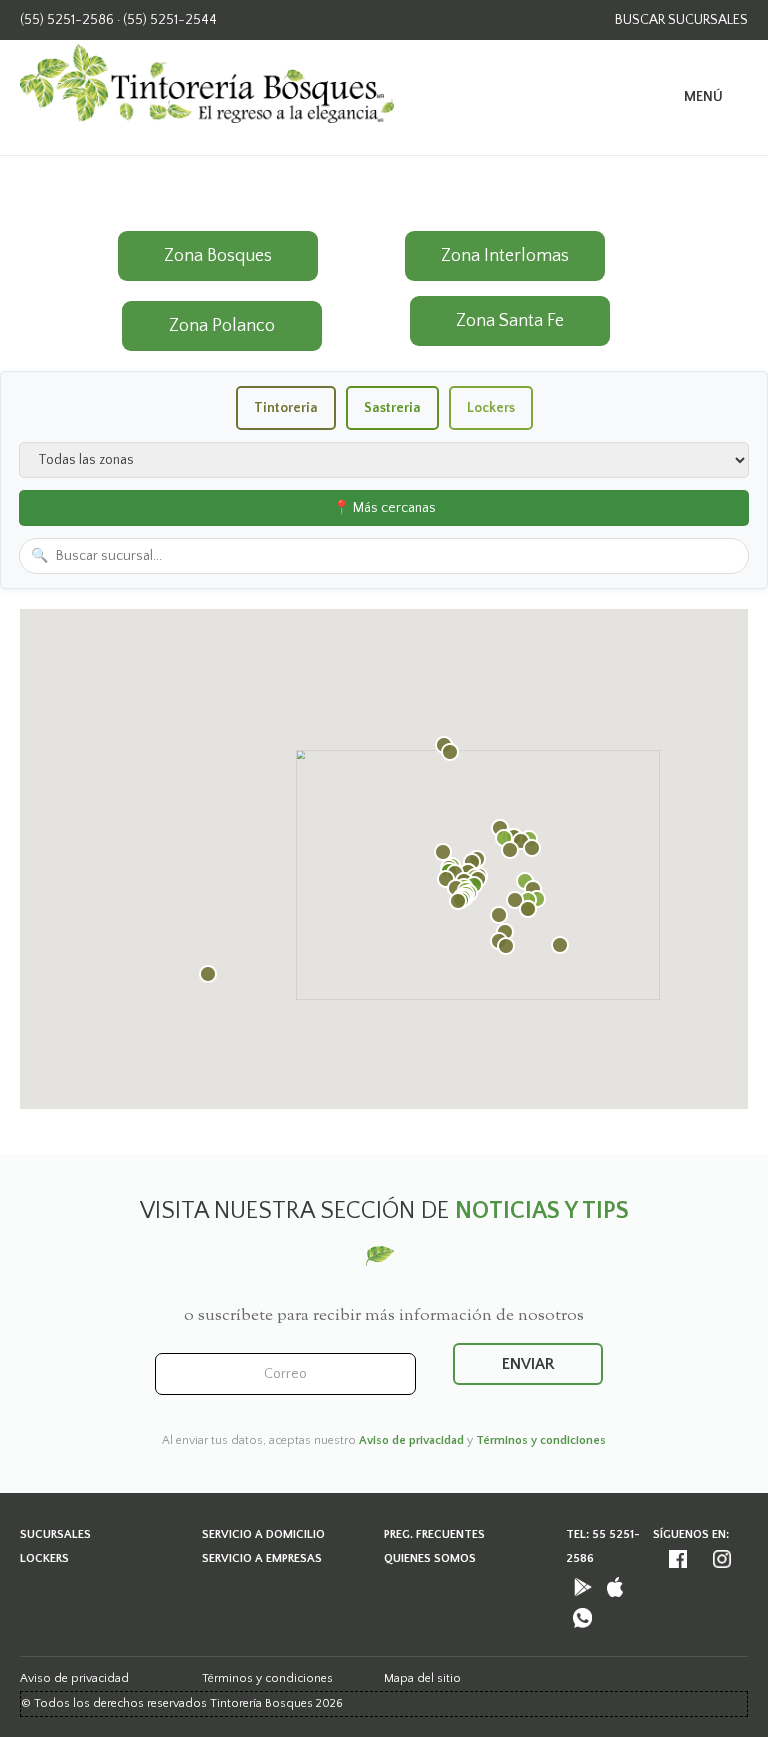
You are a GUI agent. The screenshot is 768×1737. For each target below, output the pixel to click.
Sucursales (55, 1534)
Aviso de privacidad (411, 1440)
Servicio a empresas (262, 1558)
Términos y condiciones (541, 1440)
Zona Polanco (222, 326)
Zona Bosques (218, 256)
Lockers (44, 1558)
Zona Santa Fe (510, 321)
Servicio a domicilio (263, 1534)
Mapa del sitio (422, 1678)
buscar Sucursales (681, 20)
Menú (703, 97)
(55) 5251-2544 (170, 20)
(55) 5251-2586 (67, 20)
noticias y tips (542, 1211)
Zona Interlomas (505, 256)
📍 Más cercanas (384, 508)
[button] (208, 974)
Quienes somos (430, 1558)
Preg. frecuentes (434, 1534)
